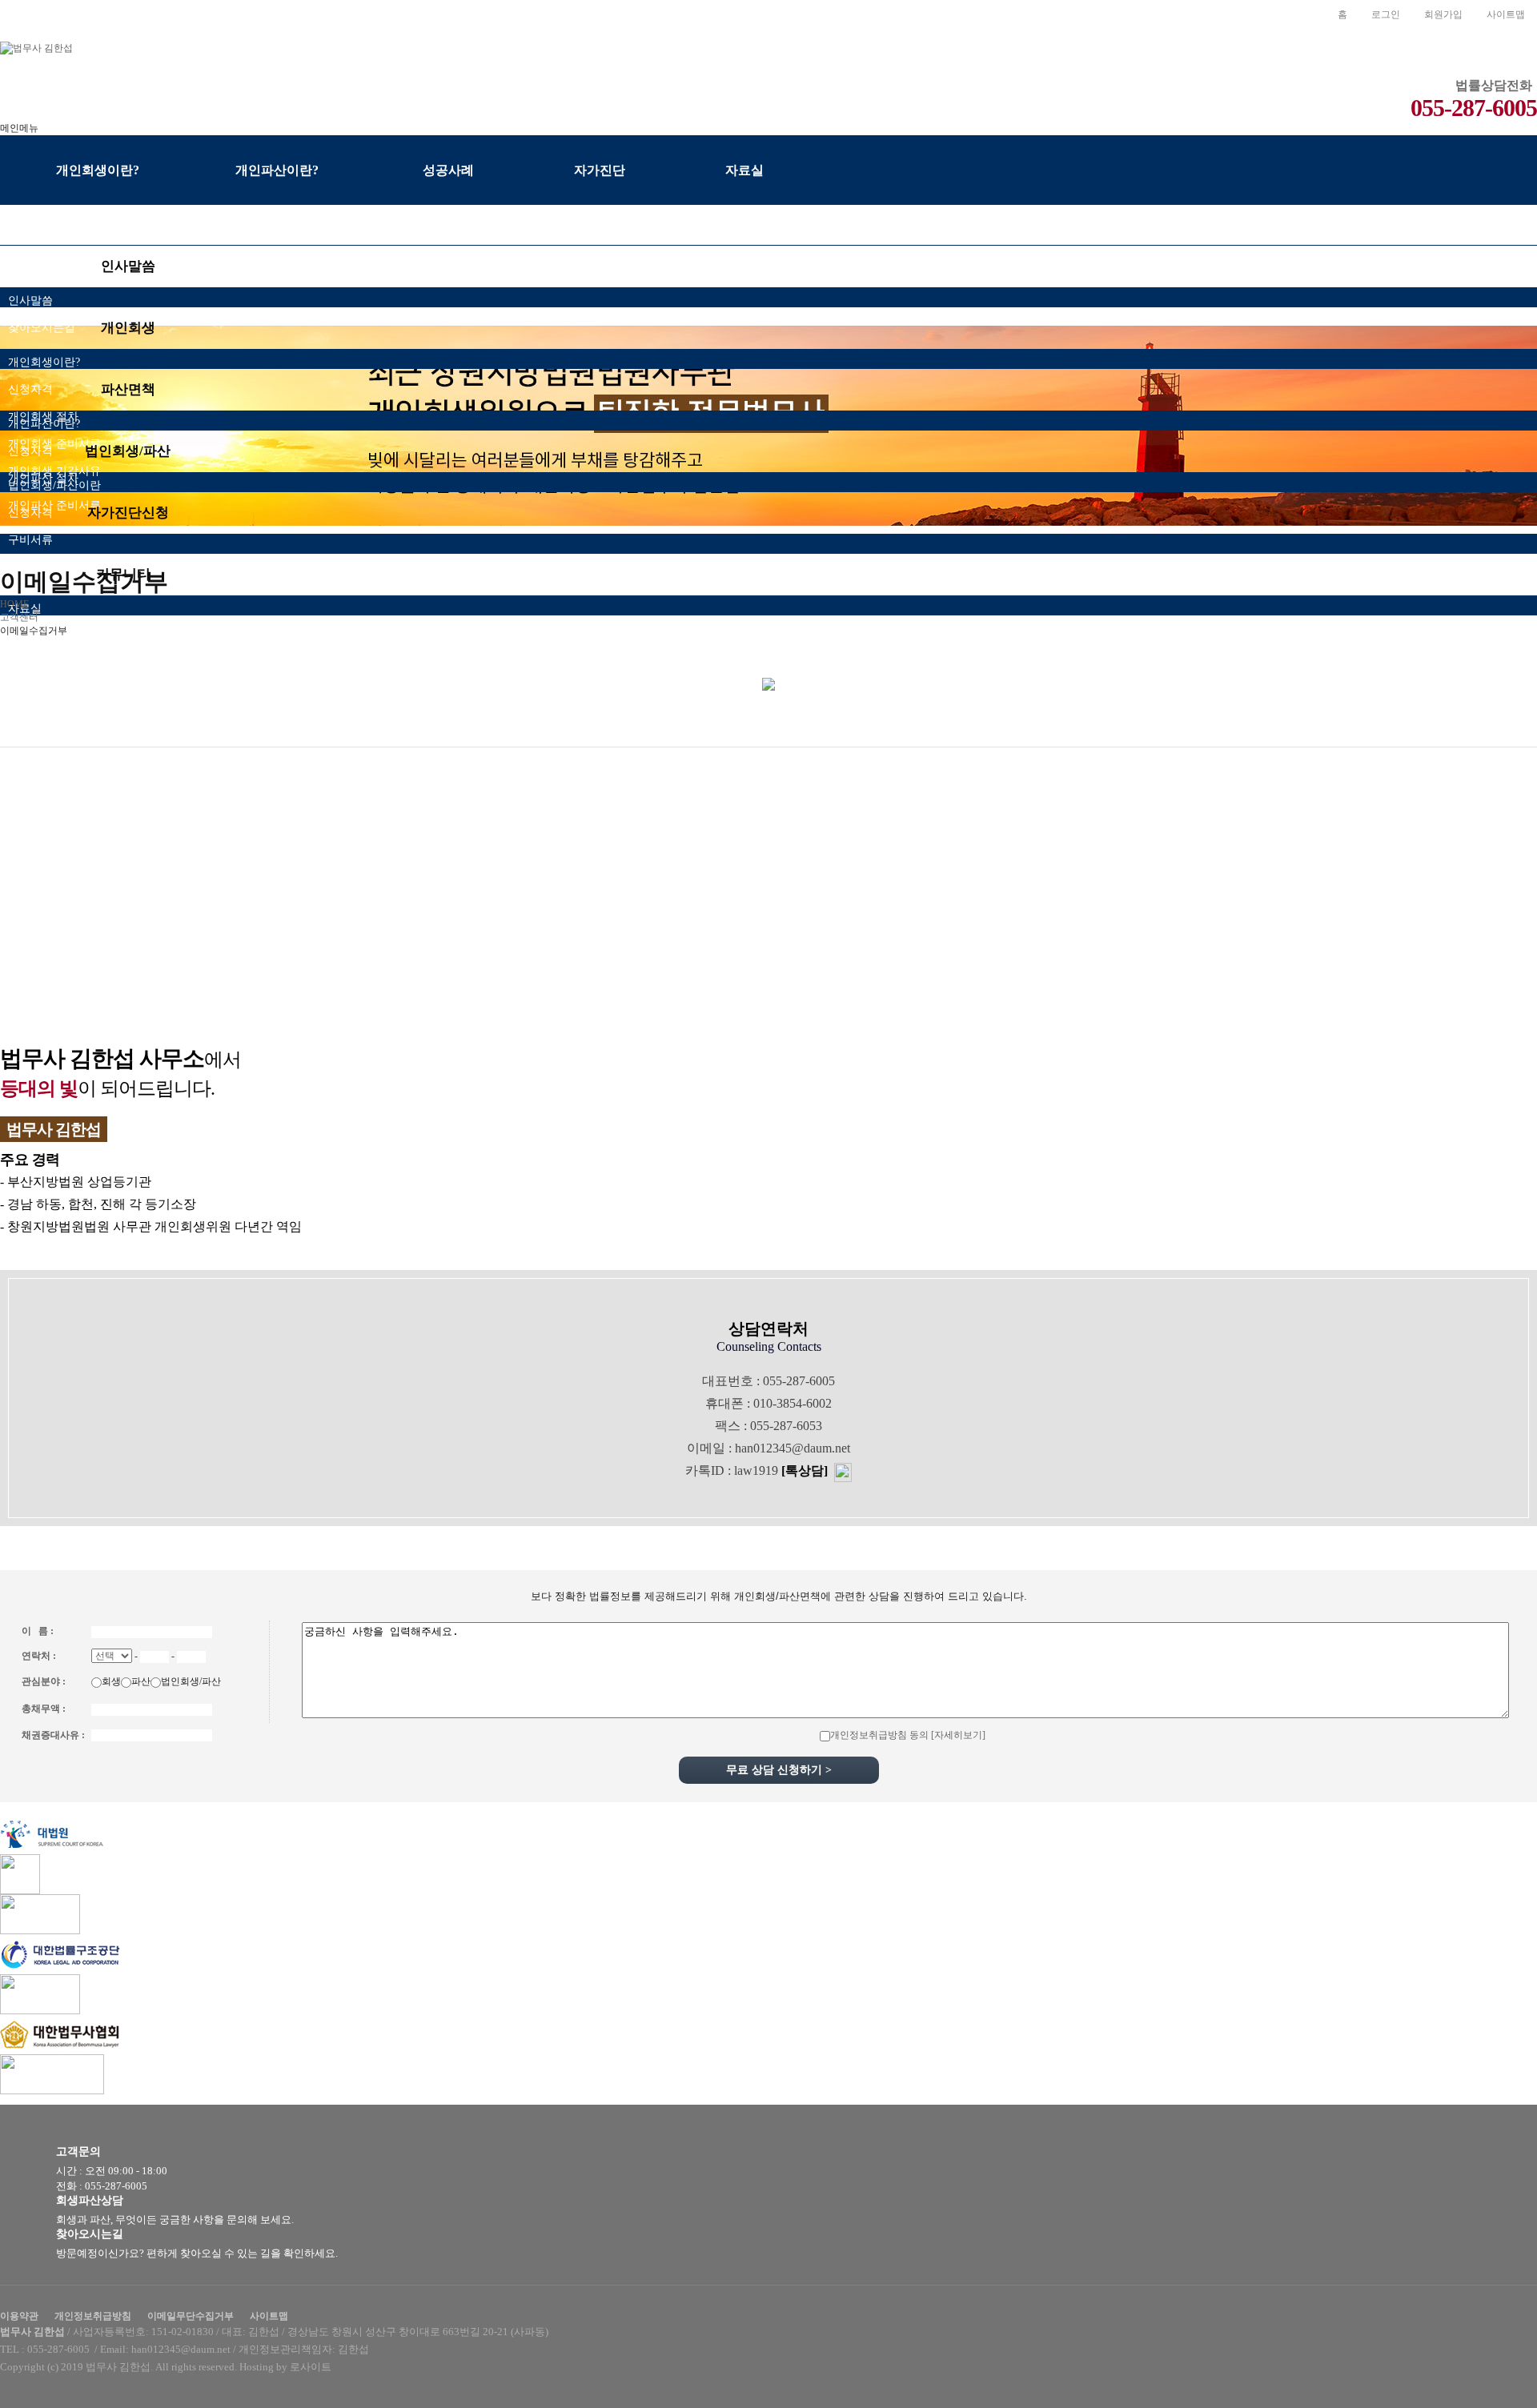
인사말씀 (128, 266)
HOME (14, 604)
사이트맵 (1506, 14)
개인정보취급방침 (93, 2316)
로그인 (1386, 14)
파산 (141, 1681)
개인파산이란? (44, 424)
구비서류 (30, 540)
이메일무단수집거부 (191, 2316)
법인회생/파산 (128, 451)
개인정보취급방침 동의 (879, 1735)
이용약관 (19, 2316)
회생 (111, 1681)
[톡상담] (805, 1470)
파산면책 (128, 389)
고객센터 (19, 617)
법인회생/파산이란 (54, 485)
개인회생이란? (44, 362)
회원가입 (1443, 14)
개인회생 (128, 328)
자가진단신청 (128, 513)
